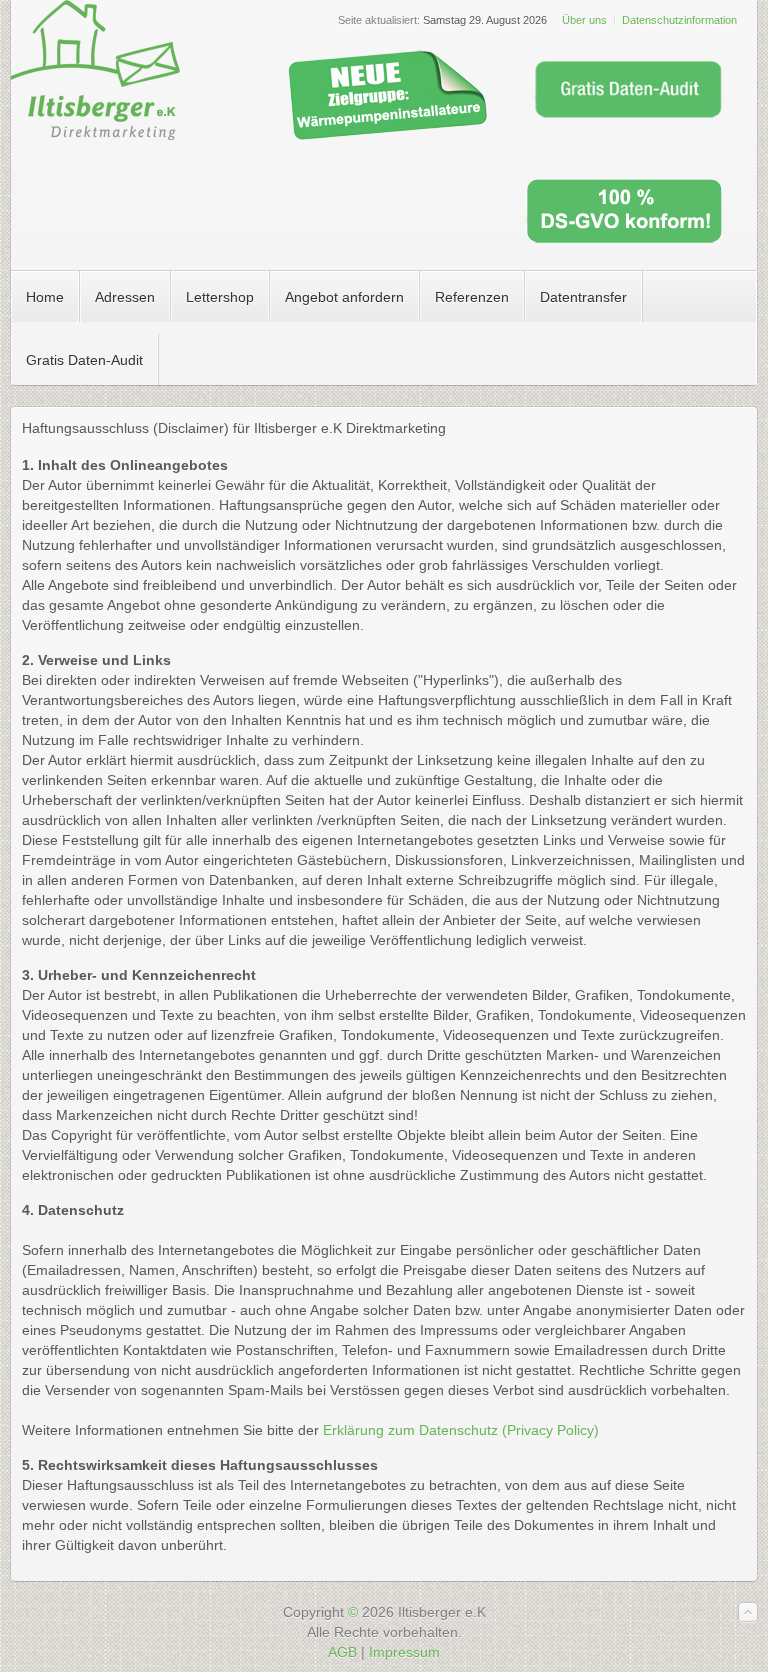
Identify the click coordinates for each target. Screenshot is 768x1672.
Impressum (404, 1652)
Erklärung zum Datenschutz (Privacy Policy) (461, 1430)
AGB (342, 1652)
